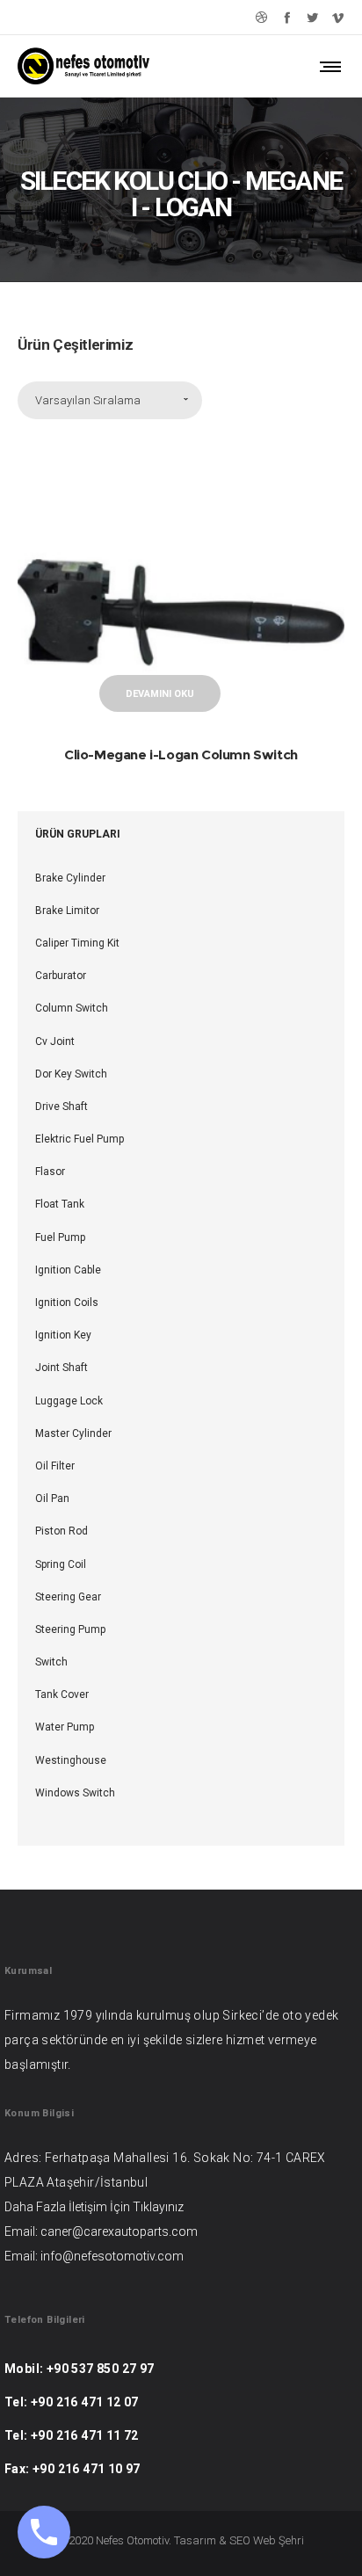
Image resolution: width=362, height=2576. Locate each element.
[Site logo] (83, 66)
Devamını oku (160, 694)
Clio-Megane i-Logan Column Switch (181, 755)
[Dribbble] (261, 17)
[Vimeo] (338, 17)
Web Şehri (279, 2540)
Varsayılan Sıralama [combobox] (88, 400)
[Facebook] (287, 17)
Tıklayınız (158, 2207)
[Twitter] (312, 17)
